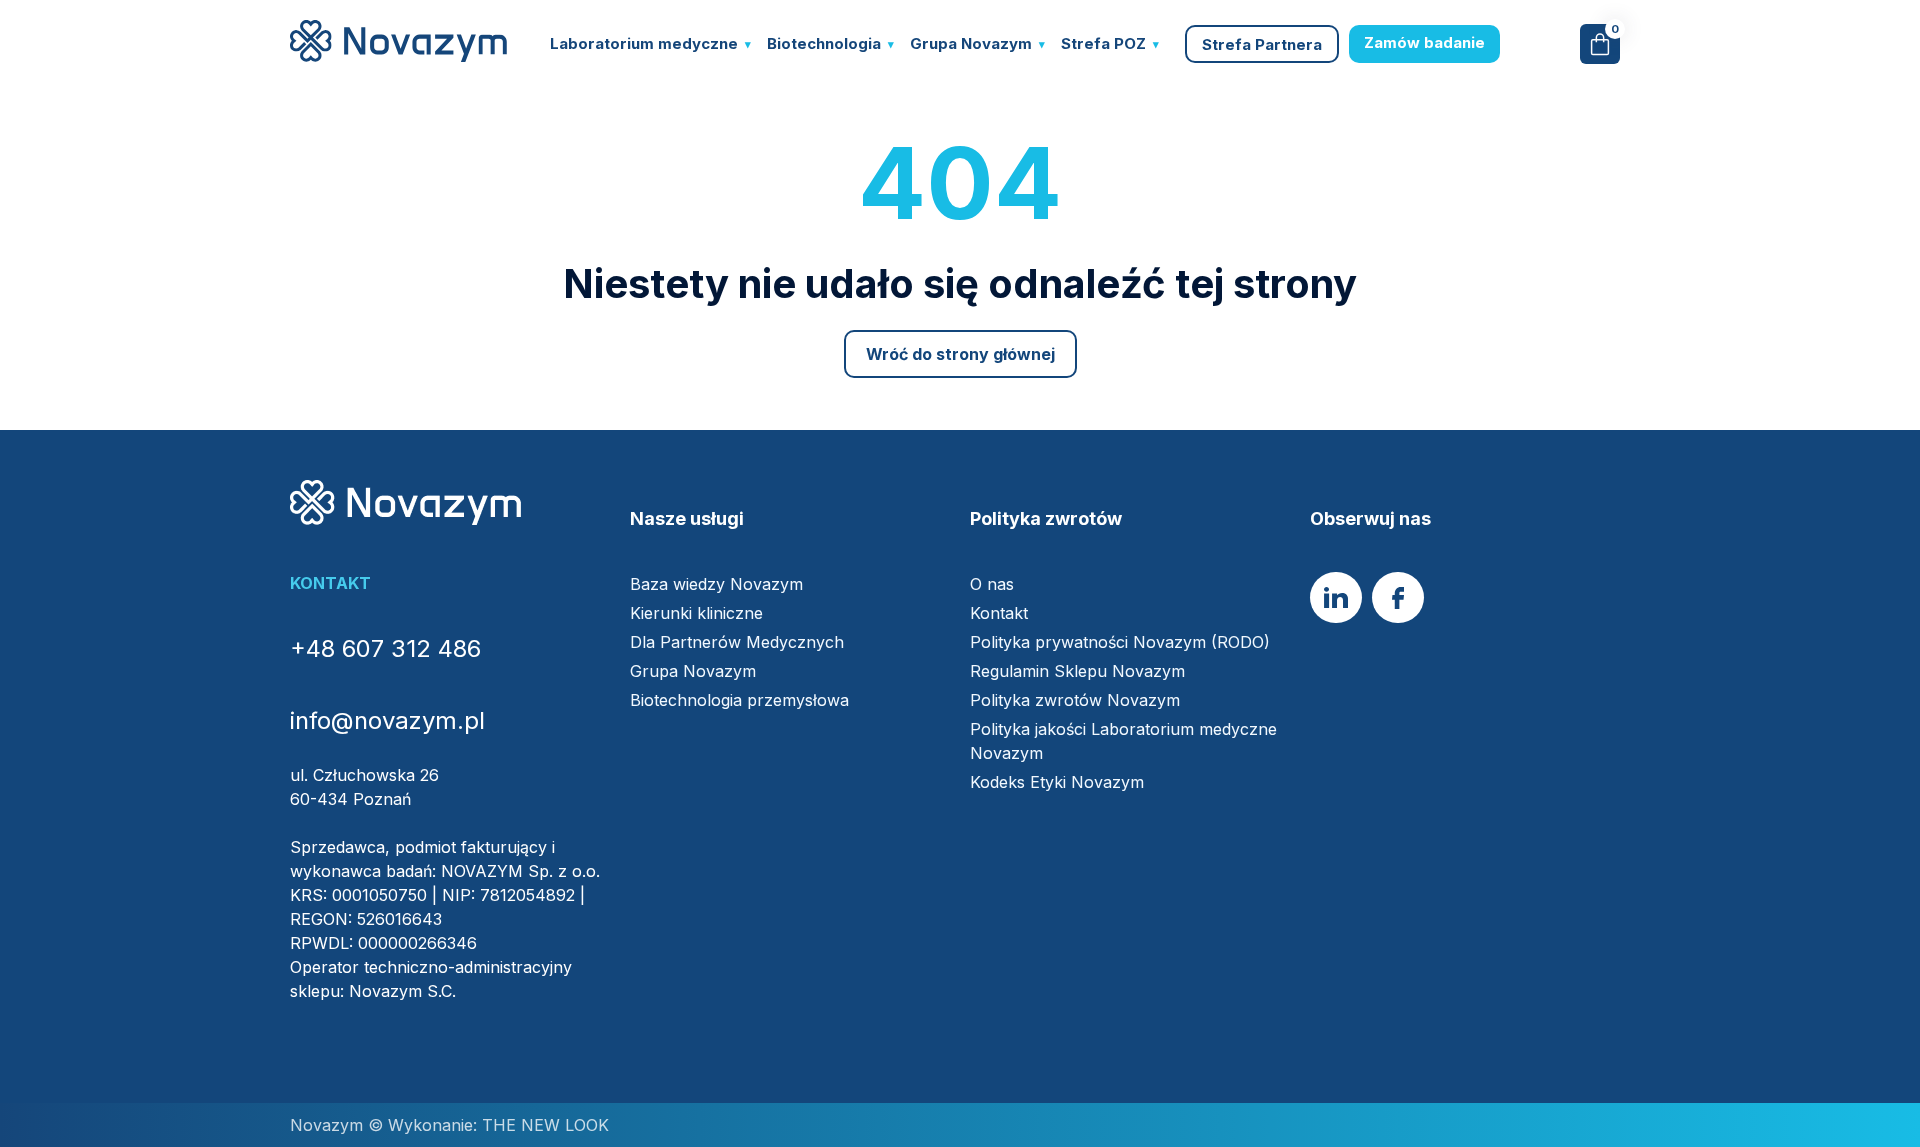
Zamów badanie (1424, 42)
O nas (992, 584)
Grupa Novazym (971, 43)
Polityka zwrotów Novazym (1075, 700)
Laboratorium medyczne (644, 43)
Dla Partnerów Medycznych (737, 642)
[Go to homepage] (398, 56)
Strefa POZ (1103, 43)
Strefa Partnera (1262, 44)
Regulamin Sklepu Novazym (1077, 671)
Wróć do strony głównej (960, 354)
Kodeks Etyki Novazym (1057, 782)
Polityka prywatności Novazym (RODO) (1120, 642)
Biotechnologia (824, 43)
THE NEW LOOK (543, 1125)
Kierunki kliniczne (696, 613)
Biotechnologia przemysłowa (739, 700)
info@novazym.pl (387, 720)
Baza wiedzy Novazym (716, 584)
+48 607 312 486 (385, 648)
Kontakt (999, 613)
